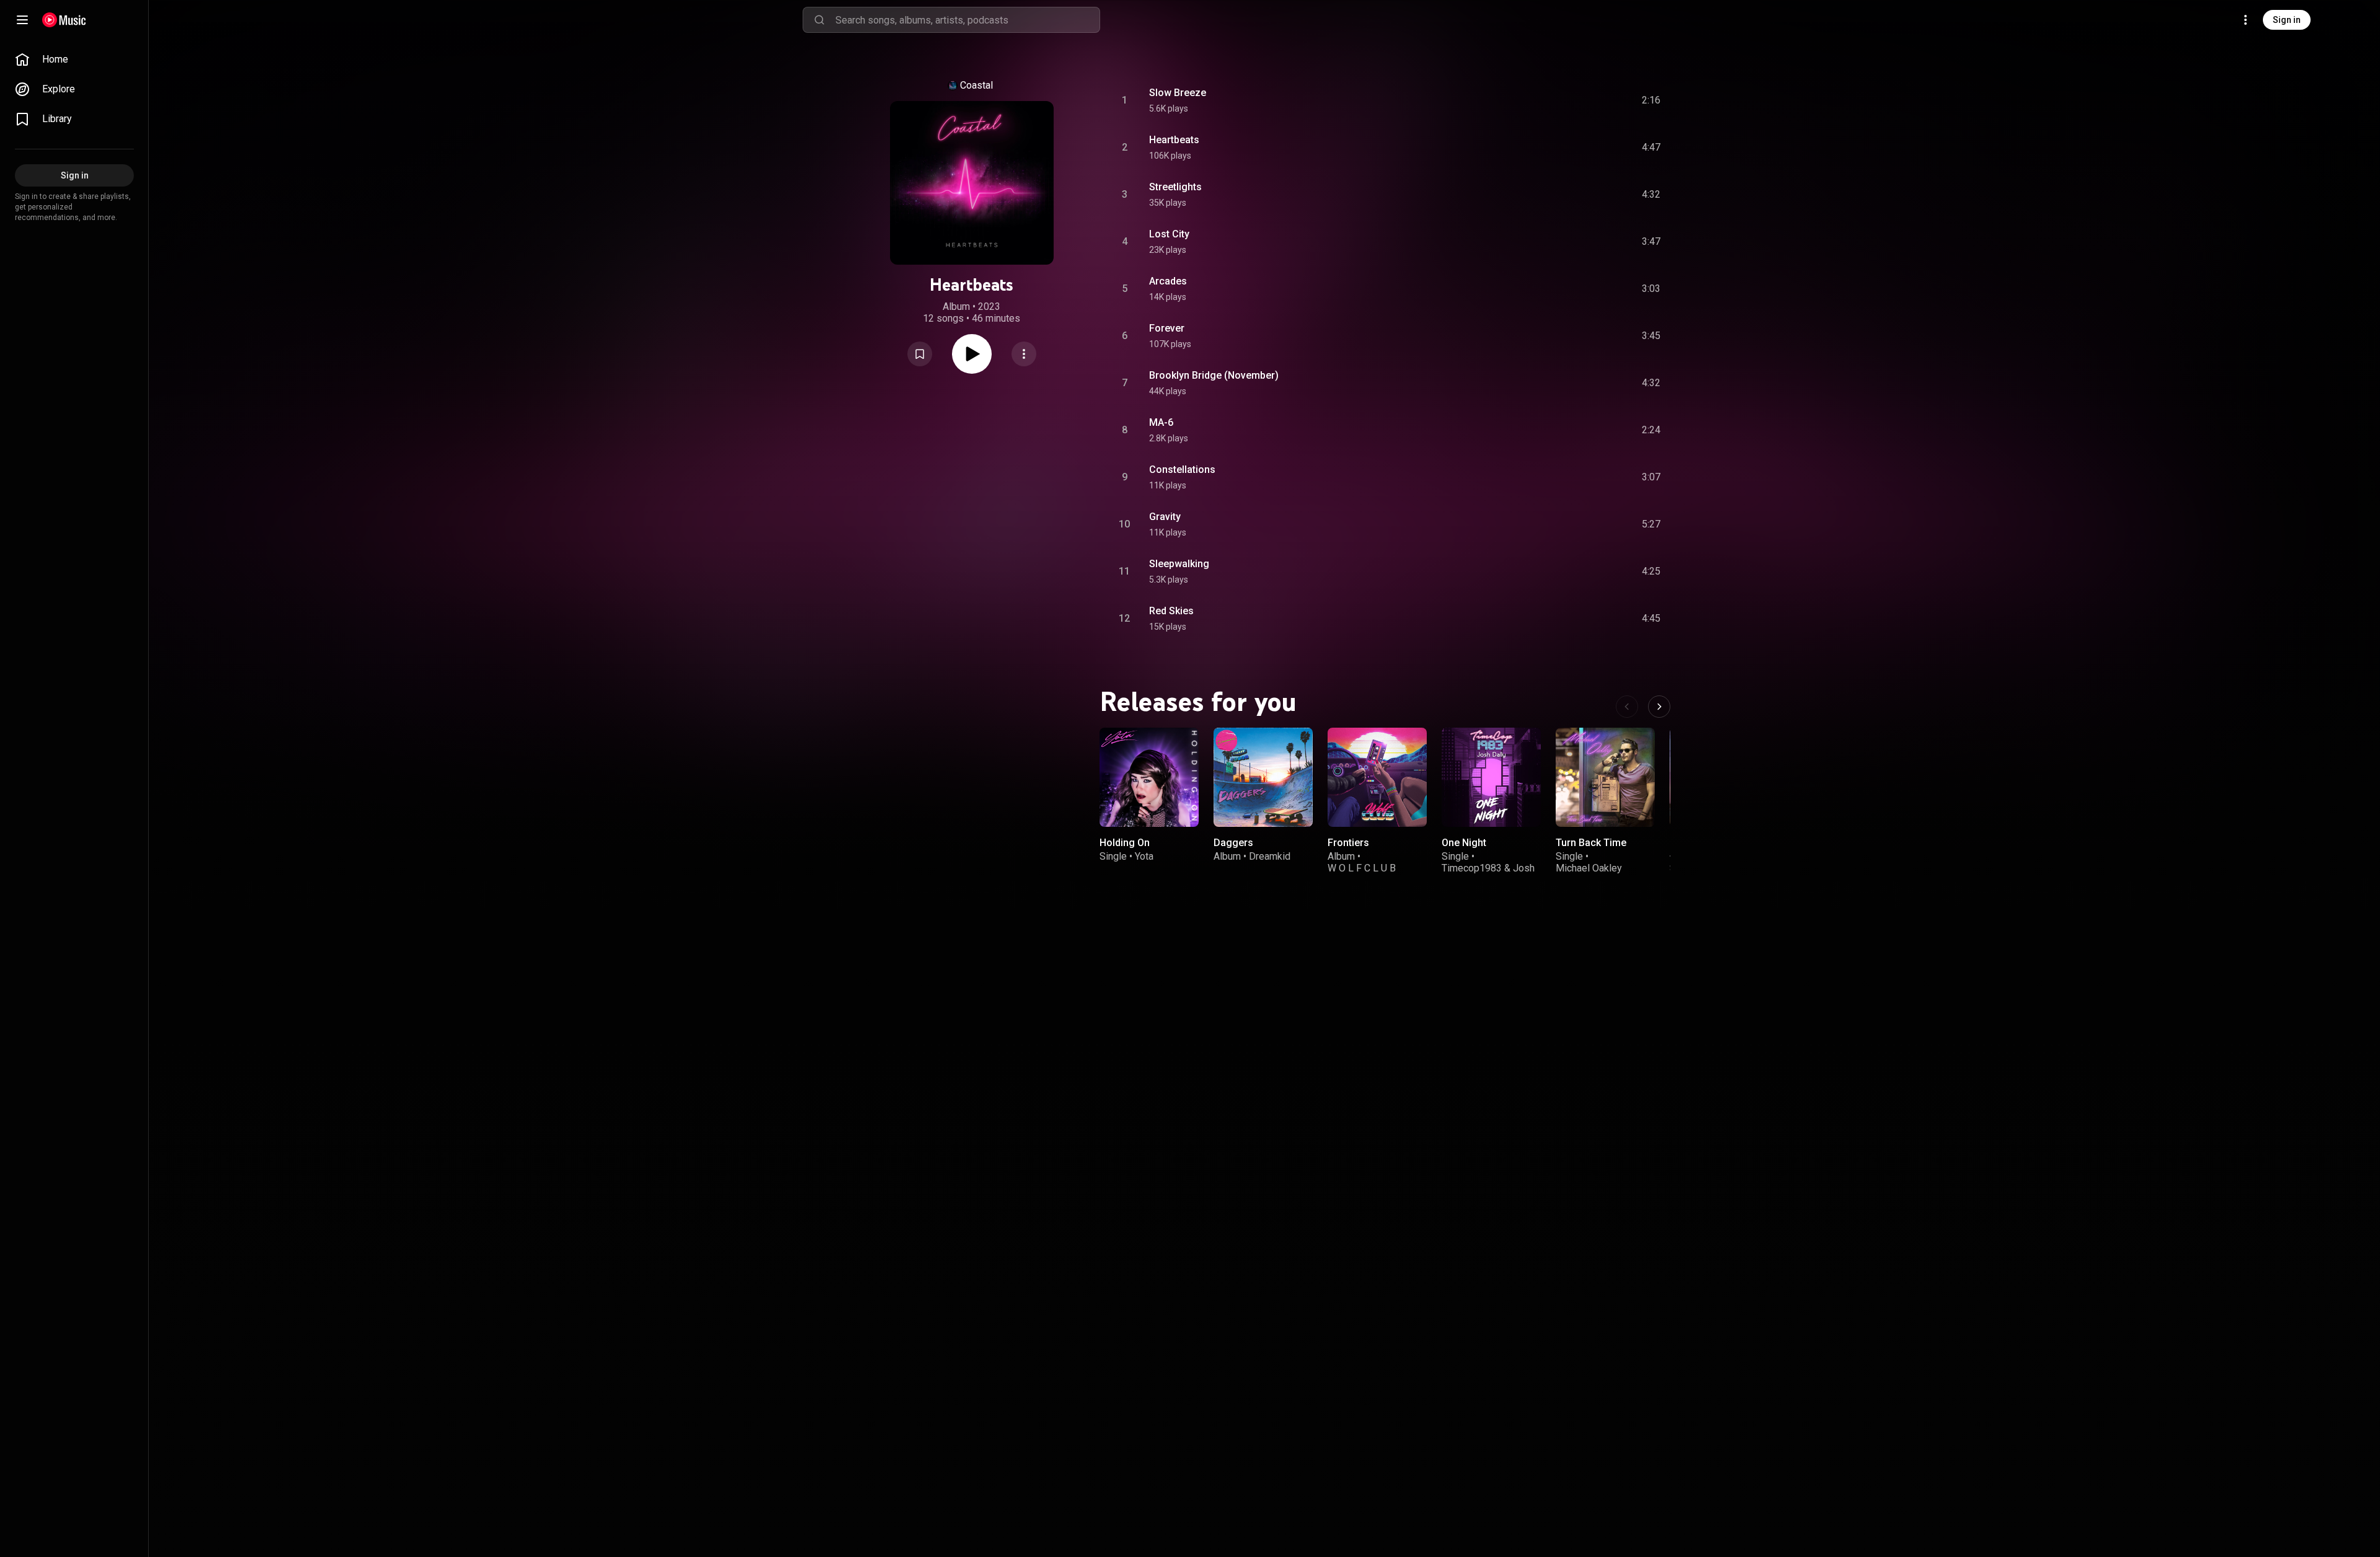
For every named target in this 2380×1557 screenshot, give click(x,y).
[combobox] (967, 20)
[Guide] (22, 20)
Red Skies (1171, 611)
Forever (1167, 328)
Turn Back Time (1591, 843)
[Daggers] (1263, 777)
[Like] (1558, 100)
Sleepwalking (1179, 564)
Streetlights (1175, 187)
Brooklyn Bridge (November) (1214, 375)
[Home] (64, 20)
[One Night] (1491, 777)
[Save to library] (920, 354)
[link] (74, 60)
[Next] (1659, 707)
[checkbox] (1652, 100)
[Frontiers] (1377, 777)
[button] (920, 354)
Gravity (1165, 517)
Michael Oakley (1589, 868)
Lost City (1169, 234)
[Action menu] (1024, 354)
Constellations (1182, 470)
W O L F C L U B (1362, 868)
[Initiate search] (819, 20)
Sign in (2287, 20)
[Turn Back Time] (1605, 777)
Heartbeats (1174, 140)
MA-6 (1161, 422)
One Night (1464, 843)
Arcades (1168, 281)
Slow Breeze (1178, 93)
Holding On (1125, 843)
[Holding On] (1149, 777)
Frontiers (1348, 843)
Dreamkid (1270, 856)
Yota (1144, 856)
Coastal (976, 85)
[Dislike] (1581, 100)
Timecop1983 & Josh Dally (1488, 874)
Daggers (1233, 843)
